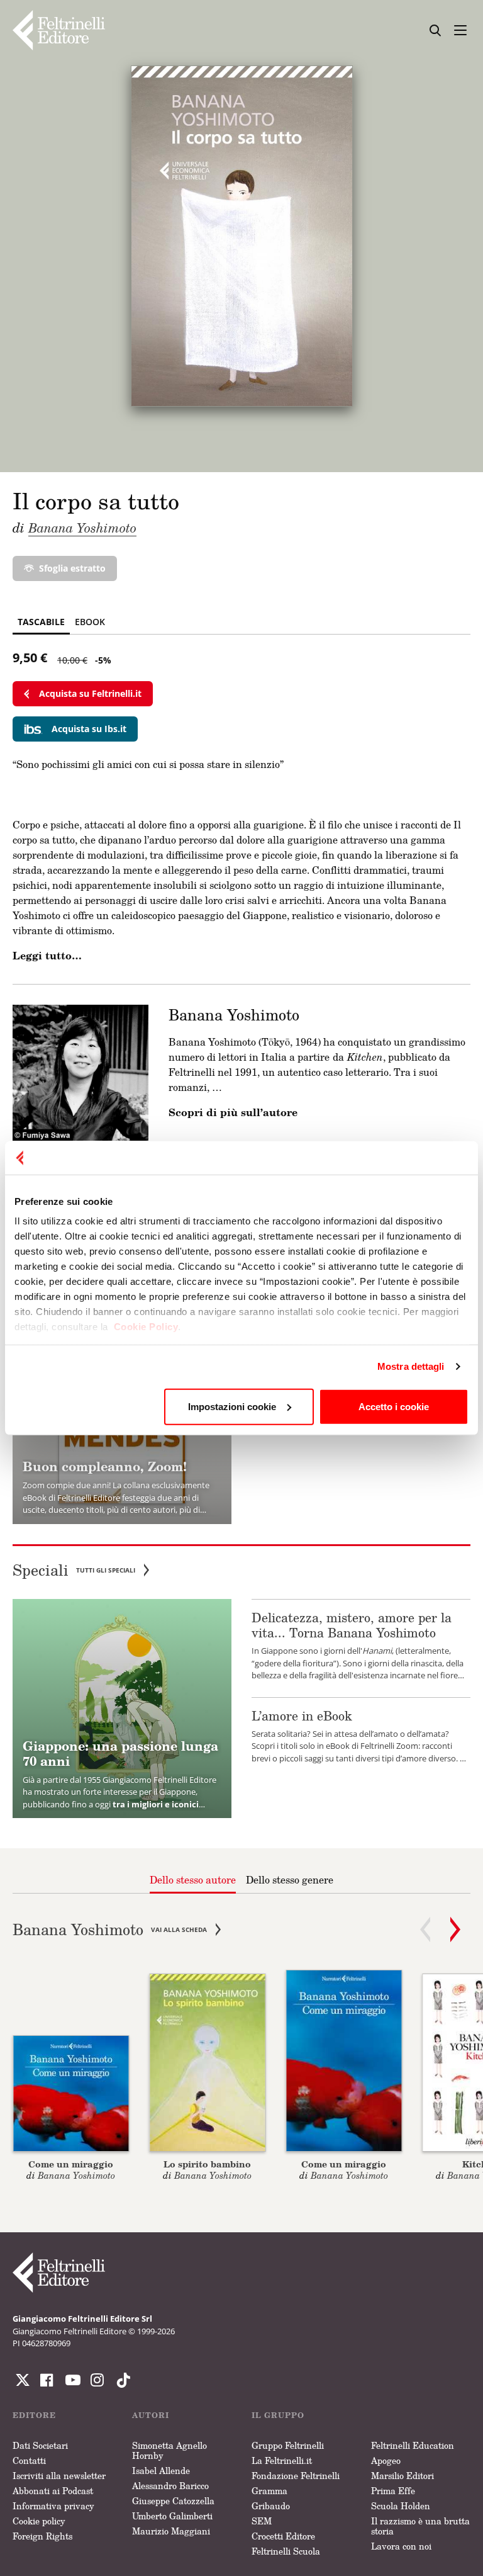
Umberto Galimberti (172, 2516)
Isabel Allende (161, 2471)
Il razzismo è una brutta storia (420, 2526)
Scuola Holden (401, 2506)
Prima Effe (393, 2491)
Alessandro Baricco (170, 2486)
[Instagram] (121, 2380)
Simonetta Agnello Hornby (169, 2450)
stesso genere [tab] (290, 1880)
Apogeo (386, 2460)
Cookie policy (39, 2521)
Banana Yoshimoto (82, 528)
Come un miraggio (71, 2164)
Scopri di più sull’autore (233, 1112)
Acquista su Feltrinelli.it (90, 693)
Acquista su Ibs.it (89, 729)
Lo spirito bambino (207, 2164)
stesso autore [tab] (193, 1880)
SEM (262, 2521)
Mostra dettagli (411, 1366)
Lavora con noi (401, 2546)
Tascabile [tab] (41, 622)
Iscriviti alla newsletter (59, 2476)
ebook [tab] (90, 622)
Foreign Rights (42, 2536)
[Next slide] (455, 1929)
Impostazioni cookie (232, 1406)
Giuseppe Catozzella (173, 2501)
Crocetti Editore (283, 2536)
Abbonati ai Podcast (53, 2491)
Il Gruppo (278, 2415)
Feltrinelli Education (413, 2445)
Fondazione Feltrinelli (296, 2476)
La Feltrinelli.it (282, 2460)
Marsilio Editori (402, 2476)
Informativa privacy (53, 2506)
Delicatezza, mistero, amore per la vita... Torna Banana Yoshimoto (352, 1625)
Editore (34, 2415)
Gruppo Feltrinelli (288, 2445)
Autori (151, 2415)
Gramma (269, 2491)
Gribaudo (271, 2506)
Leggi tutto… (47, 956)
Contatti (29, 2460)
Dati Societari (40, 2445)
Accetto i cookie (394, 1406)
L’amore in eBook (302, 1715)
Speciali (74, 1570)
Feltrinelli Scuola (286, 2551)
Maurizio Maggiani (171, 2531)
